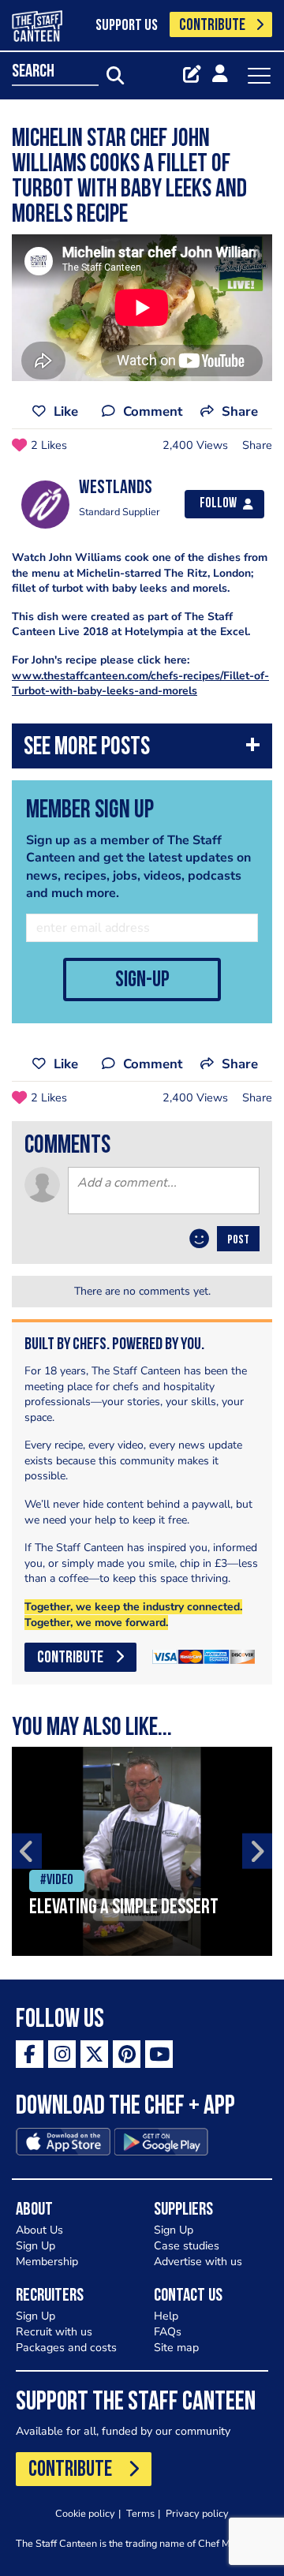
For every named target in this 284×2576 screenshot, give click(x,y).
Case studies (187, 2246)
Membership (47, 2262)
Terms (140, 2513)
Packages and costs (66, 2348)
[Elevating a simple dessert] (142, 1851)
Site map (176, 2348)
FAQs (168, 2332)
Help (166, 2316)
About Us (39, 2230)
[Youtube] (159, 2054)
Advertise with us (198, 2262)
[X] (94, 2054)
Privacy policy (197, 2513)
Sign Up (35, 2246)
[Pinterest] (127, 2054)
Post (238, 1240)
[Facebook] (30, 2054)
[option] (142, 1851)
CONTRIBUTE (212, 26)
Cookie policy (85, 2513)
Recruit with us (54, 2332)
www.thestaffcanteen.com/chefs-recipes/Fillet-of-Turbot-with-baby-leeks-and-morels (140, 684)
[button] (142, 750)
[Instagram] (62, 2054)
